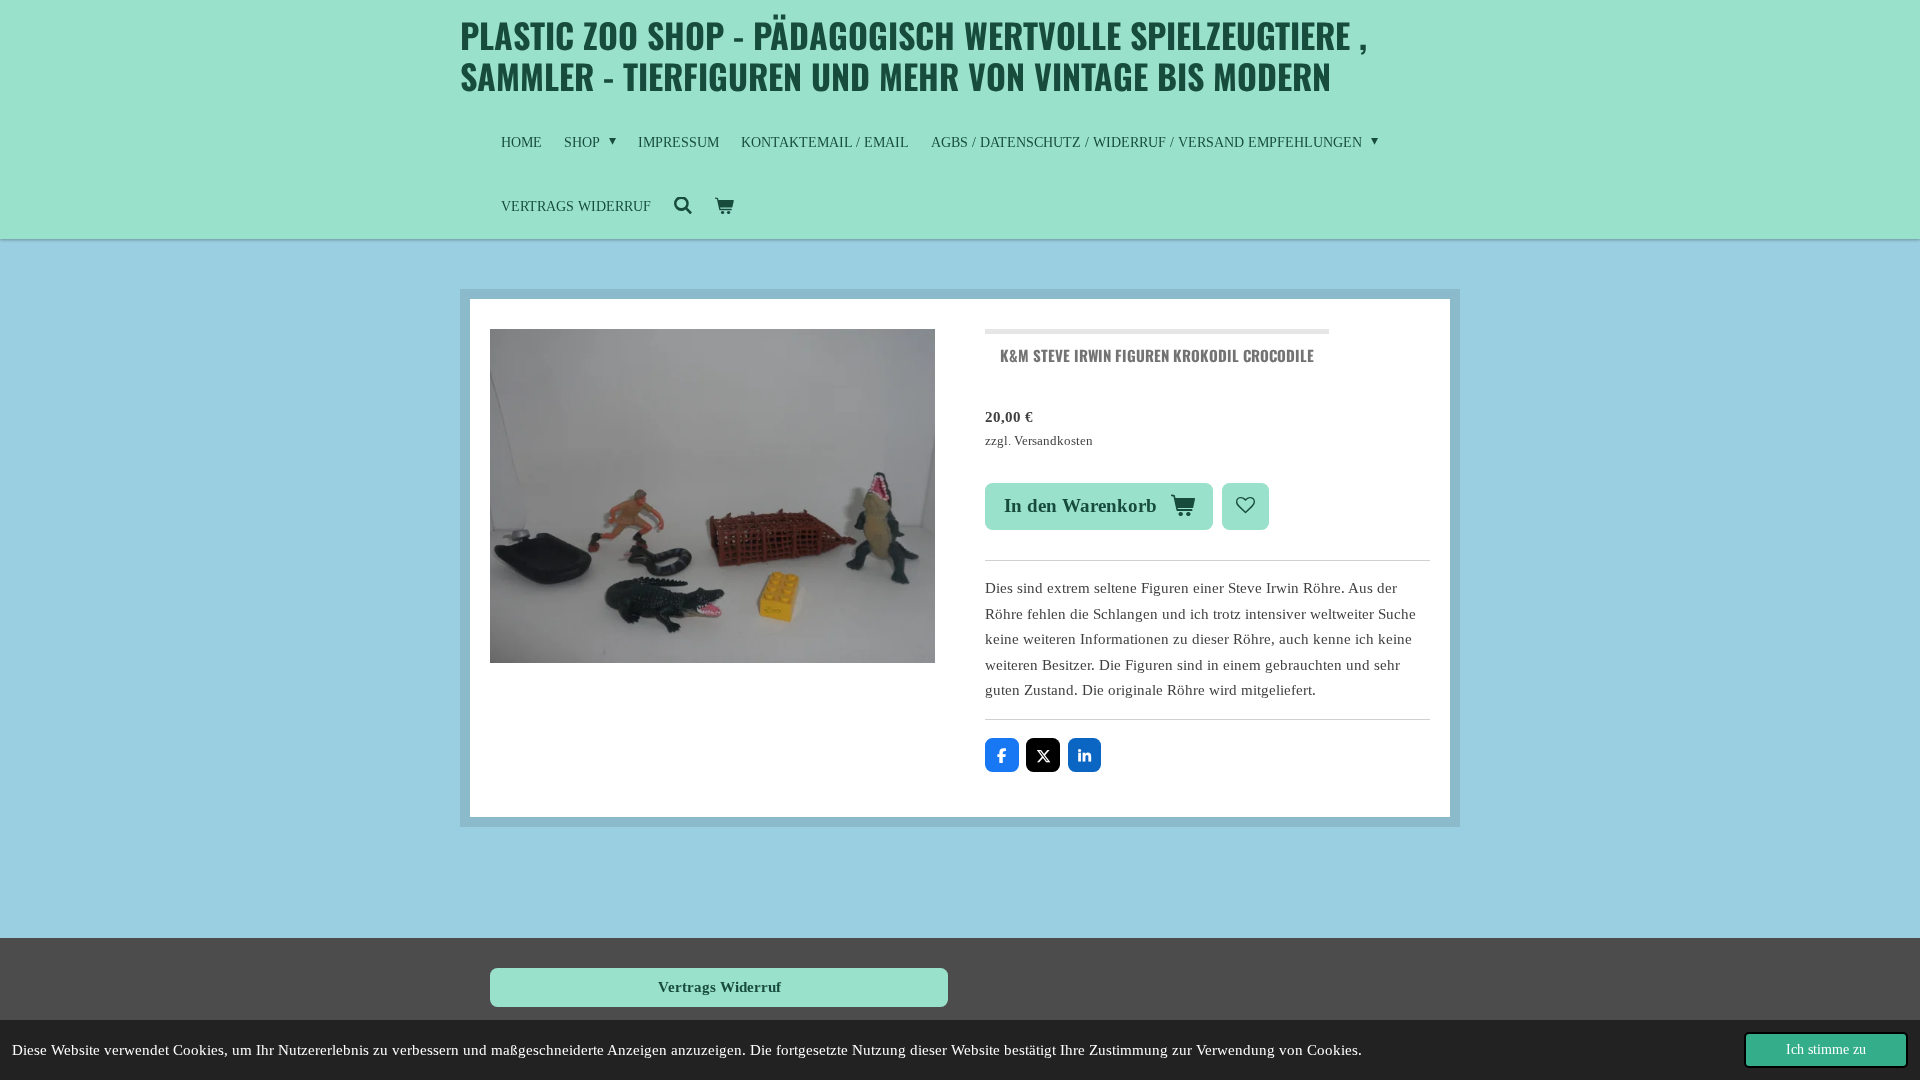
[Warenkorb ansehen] (725, 207)
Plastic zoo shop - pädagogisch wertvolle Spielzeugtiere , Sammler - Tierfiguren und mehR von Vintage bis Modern (913, 55)
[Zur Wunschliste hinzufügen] (1245, 506)
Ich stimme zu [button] (1826, 1049)
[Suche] (683, 207)
